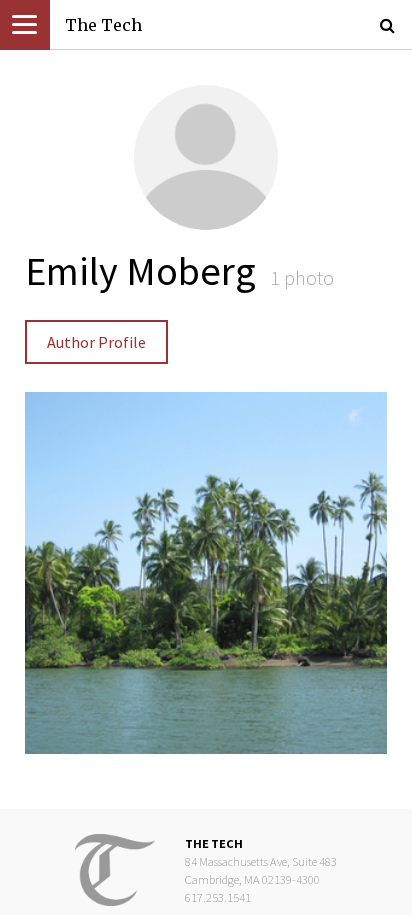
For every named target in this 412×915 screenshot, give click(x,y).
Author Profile (96, 342)
